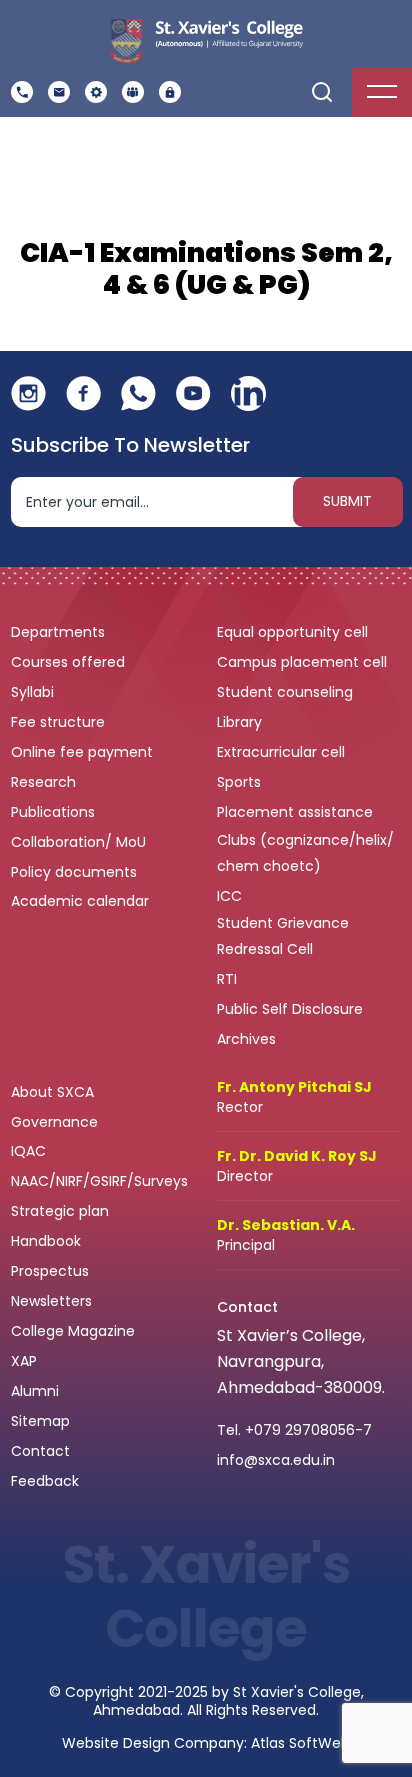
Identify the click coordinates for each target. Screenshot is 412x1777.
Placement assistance (297, 812)
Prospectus (50, 1271)
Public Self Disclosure (290, 1009)
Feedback (47, 1481)
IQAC (30, 1151)
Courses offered (70, 662)
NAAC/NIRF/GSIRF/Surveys (99, 1181)
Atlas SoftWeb (300, 1743)
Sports (239, 782)
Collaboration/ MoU (80, 842)
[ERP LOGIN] (170, 92)
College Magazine (75, 1331)
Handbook (46, 1241)
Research (43, 782)
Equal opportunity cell (294, 632)
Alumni (35, 1391)
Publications (55, 812)
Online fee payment (84, 752)
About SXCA (52, 1092)
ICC (229, 896)
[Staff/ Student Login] (133, 92)
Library (241, 722)
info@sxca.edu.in (276, 1460)
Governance (56, 1122)
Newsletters (51, 1301)
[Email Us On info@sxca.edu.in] (59, 92)
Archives (246, 1039)
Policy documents (76, 872)
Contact (40, 1451)
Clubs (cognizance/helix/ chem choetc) (305, 853)
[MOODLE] (96, 92)
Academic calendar (82, 901)
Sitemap (40, 1421)
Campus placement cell (304, 662)
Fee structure (60, 722)
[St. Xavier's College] (204, 39)
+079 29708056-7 (308, 1430)
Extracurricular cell (283, 752)
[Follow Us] (28, 392)
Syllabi (34, 692)
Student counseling (287, 692)
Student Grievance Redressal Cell (283, 936)
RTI (227, 979)
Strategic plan (62, 1211)
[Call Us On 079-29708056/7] (22, 92)
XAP (24, 1361)
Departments (60, 632)
